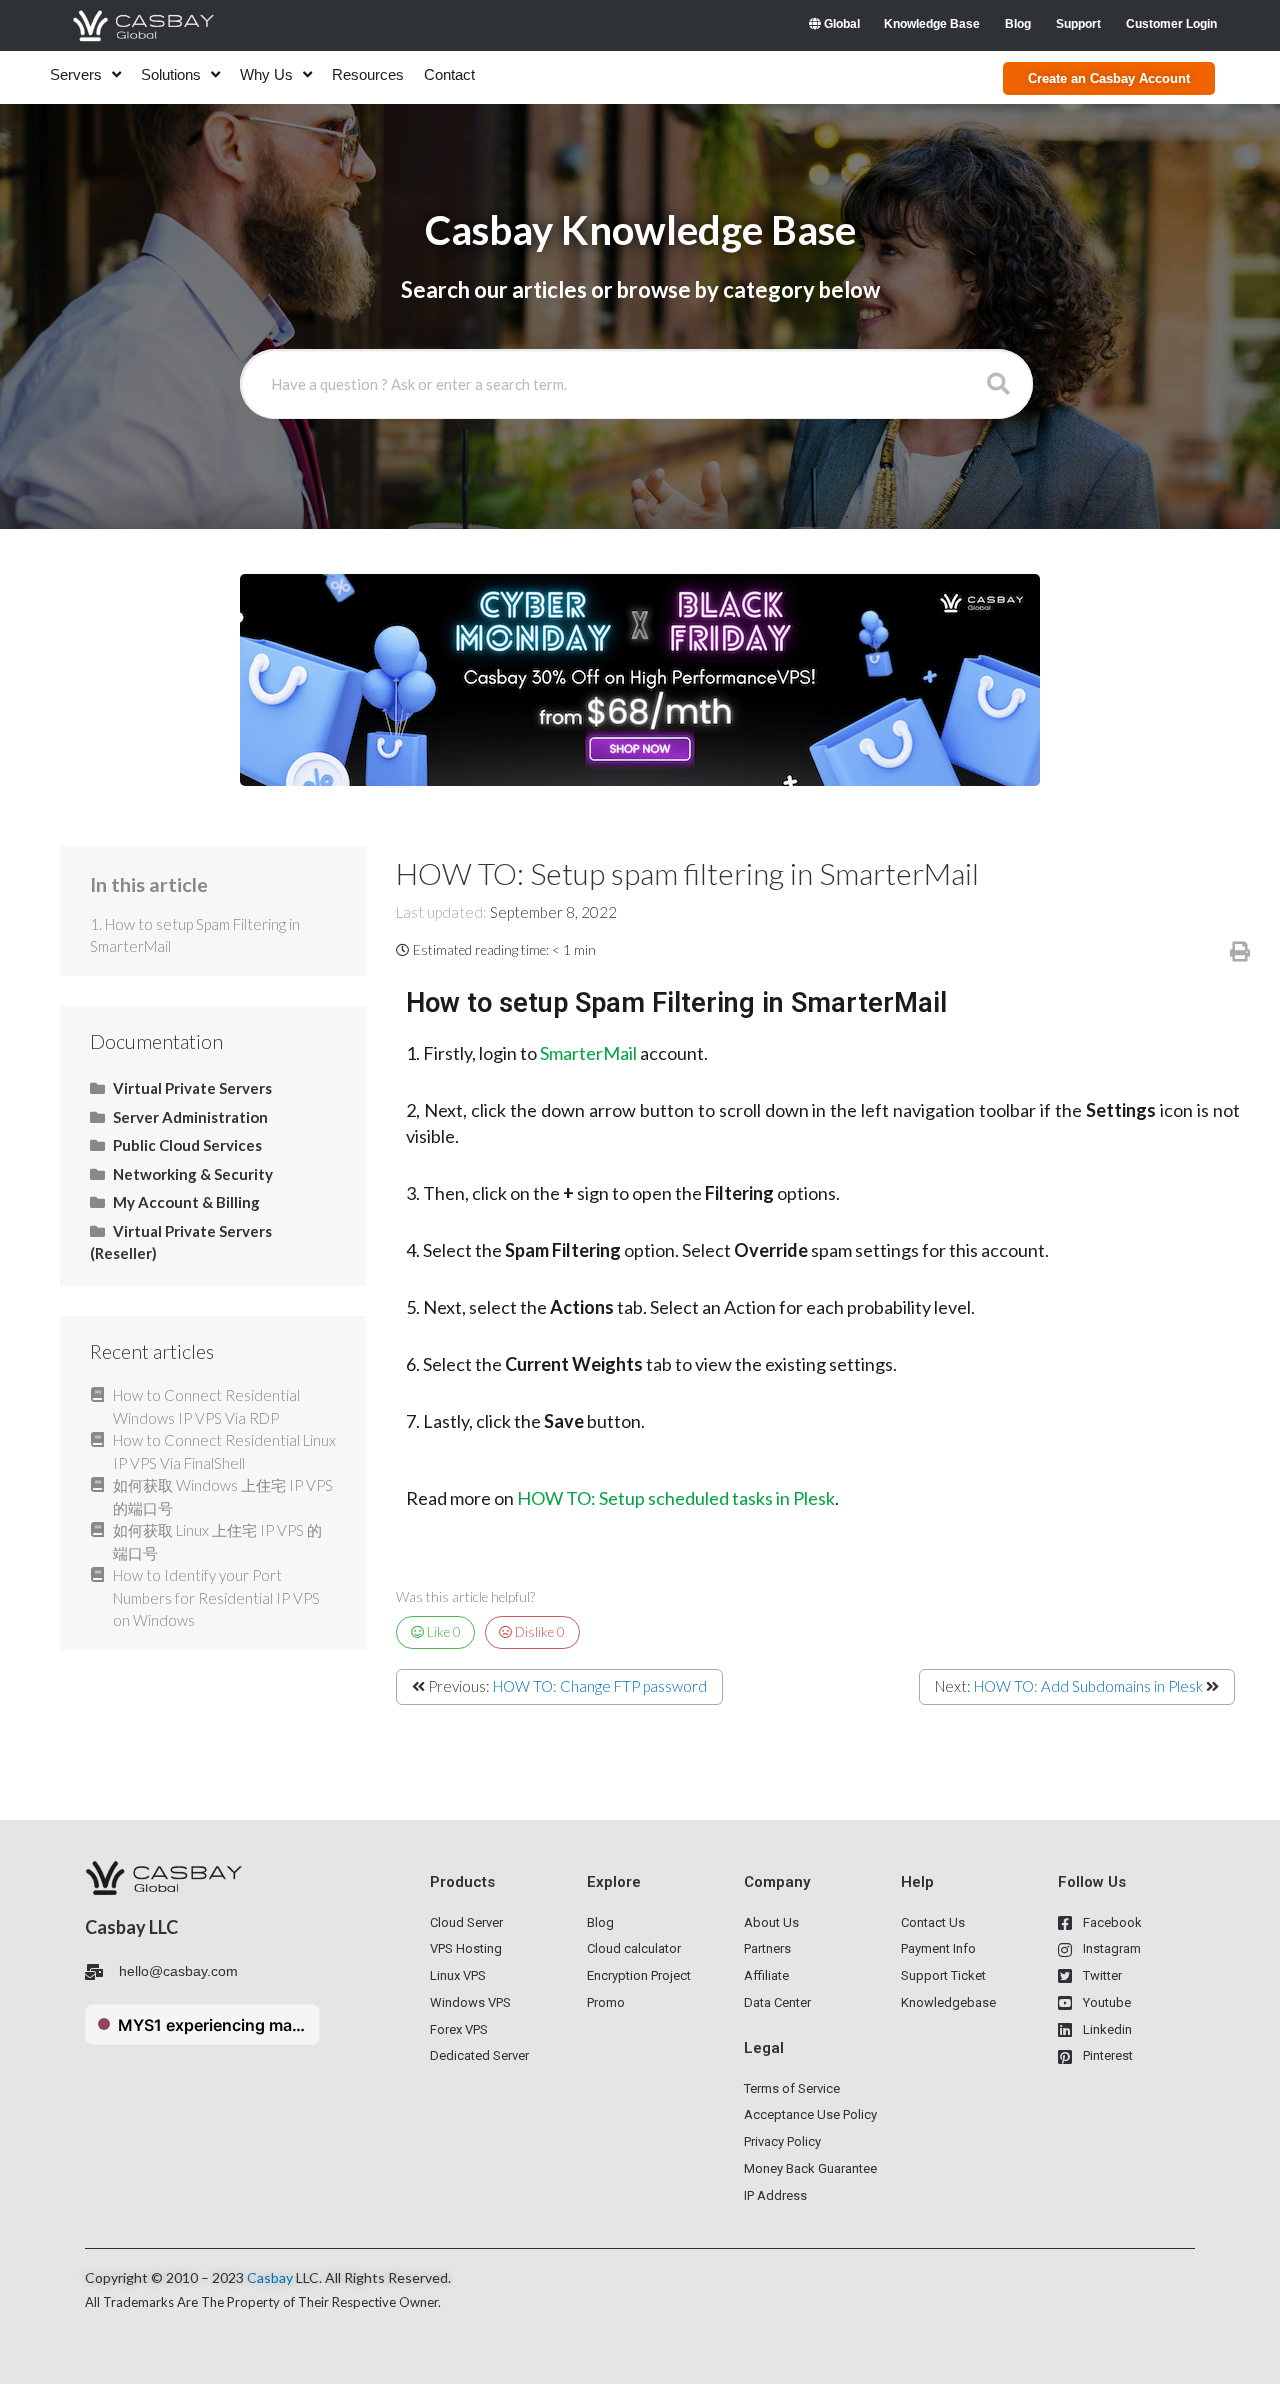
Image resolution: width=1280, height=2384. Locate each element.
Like (442, 1632)
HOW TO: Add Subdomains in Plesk (1088, 1686)
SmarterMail (588, 1053)
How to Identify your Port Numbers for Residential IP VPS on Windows (216, 1597)
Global (840, 24)
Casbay (270, 2277)
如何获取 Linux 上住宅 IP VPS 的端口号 (217, 1541)
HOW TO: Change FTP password (600, 1686)
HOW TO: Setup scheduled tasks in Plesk (676, 1498)
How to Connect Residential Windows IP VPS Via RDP (206, 1406)
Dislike (538, 1632)
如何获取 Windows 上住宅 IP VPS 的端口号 (223, 1496)
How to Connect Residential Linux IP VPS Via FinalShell (224, 1451)
